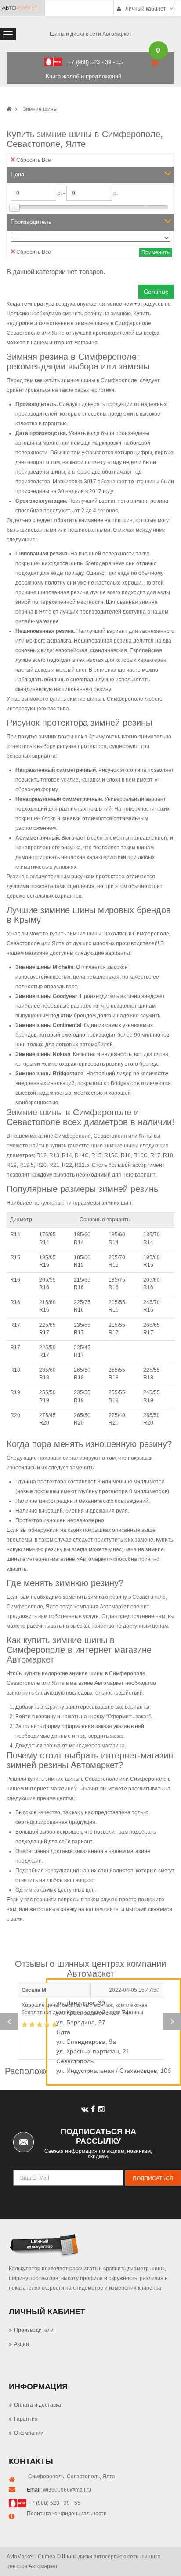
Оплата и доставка (38, 2405)
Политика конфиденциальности (67, 2514)
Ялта (109, 2477)
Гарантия (26, 2419)
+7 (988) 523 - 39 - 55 (54, 2503)
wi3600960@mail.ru (67, 2490)
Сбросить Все (34, 160)
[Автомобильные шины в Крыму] (9, 109)
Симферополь (46, 2477)
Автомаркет (94, 1559)
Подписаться (153, 2178)
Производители (34, 2330)
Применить (156, 252)
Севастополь (83, 2477)
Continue (156, 292)
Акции (22, 2344)
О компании (29, 2433)
